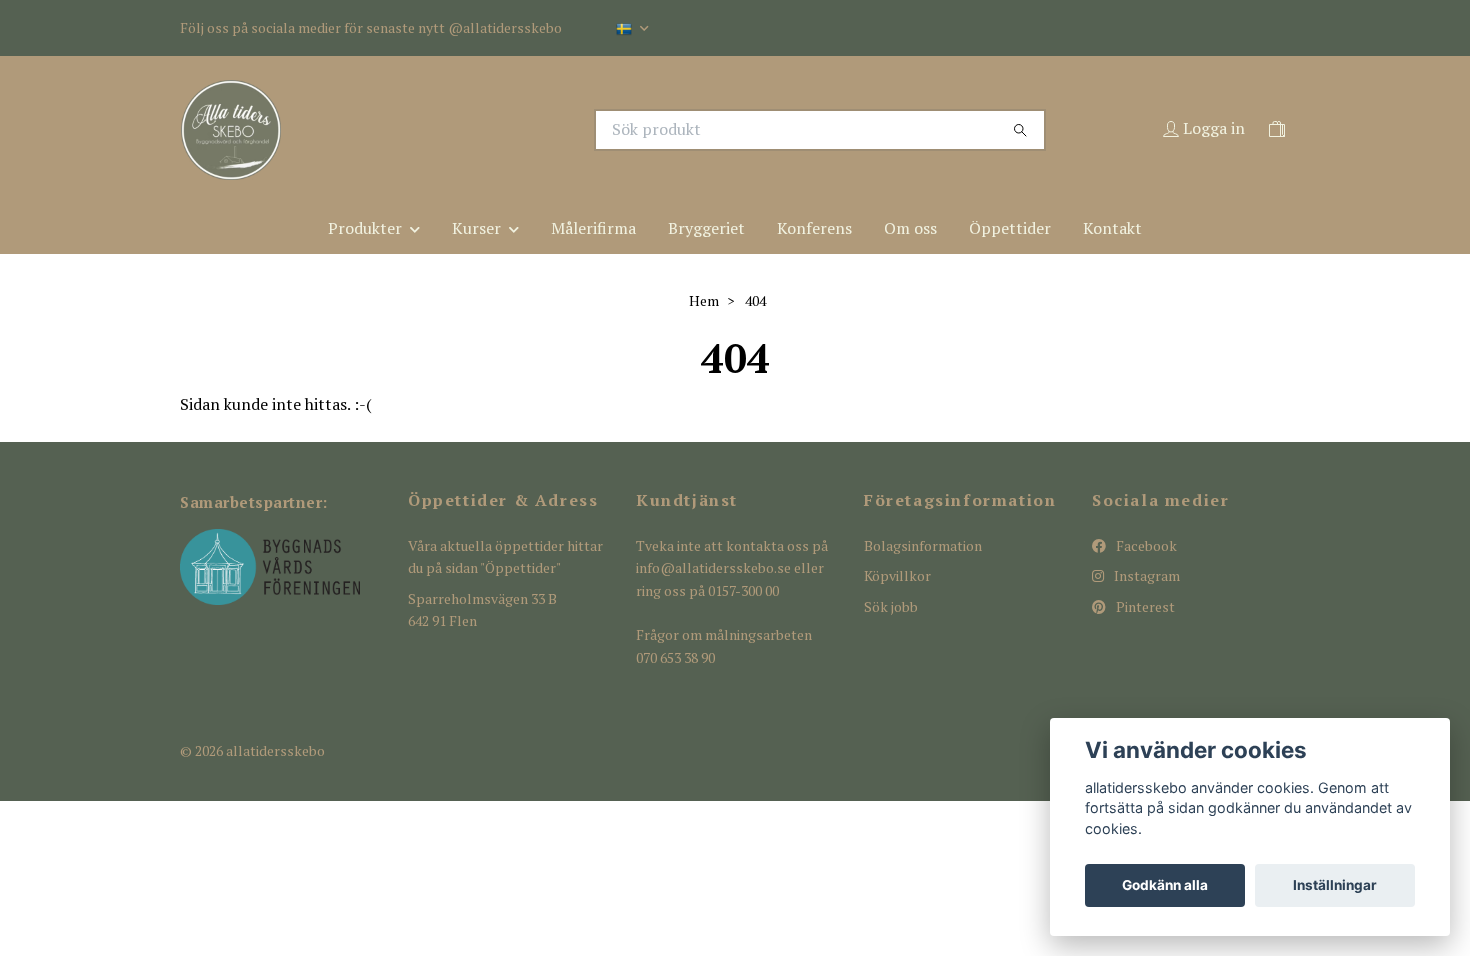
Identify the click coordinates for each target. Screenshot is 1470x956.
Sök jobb (891, 606)
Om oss (910, 228)
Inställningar (1335, 885)
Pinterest (1144, 606)
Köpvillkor (897, 575)
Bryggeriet (706, 228)
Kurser (476, 228)
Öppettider (1010, 228)
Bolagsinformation (923, 545)
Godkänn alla (1165, 885)
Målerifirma (593, 228)
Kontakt (1112, 228)
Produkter (365, 228)
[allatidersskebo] (458, 130)
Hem (704, 300)
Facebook (1145, 545)
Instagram (1145, 575)
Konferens (814, 228)
